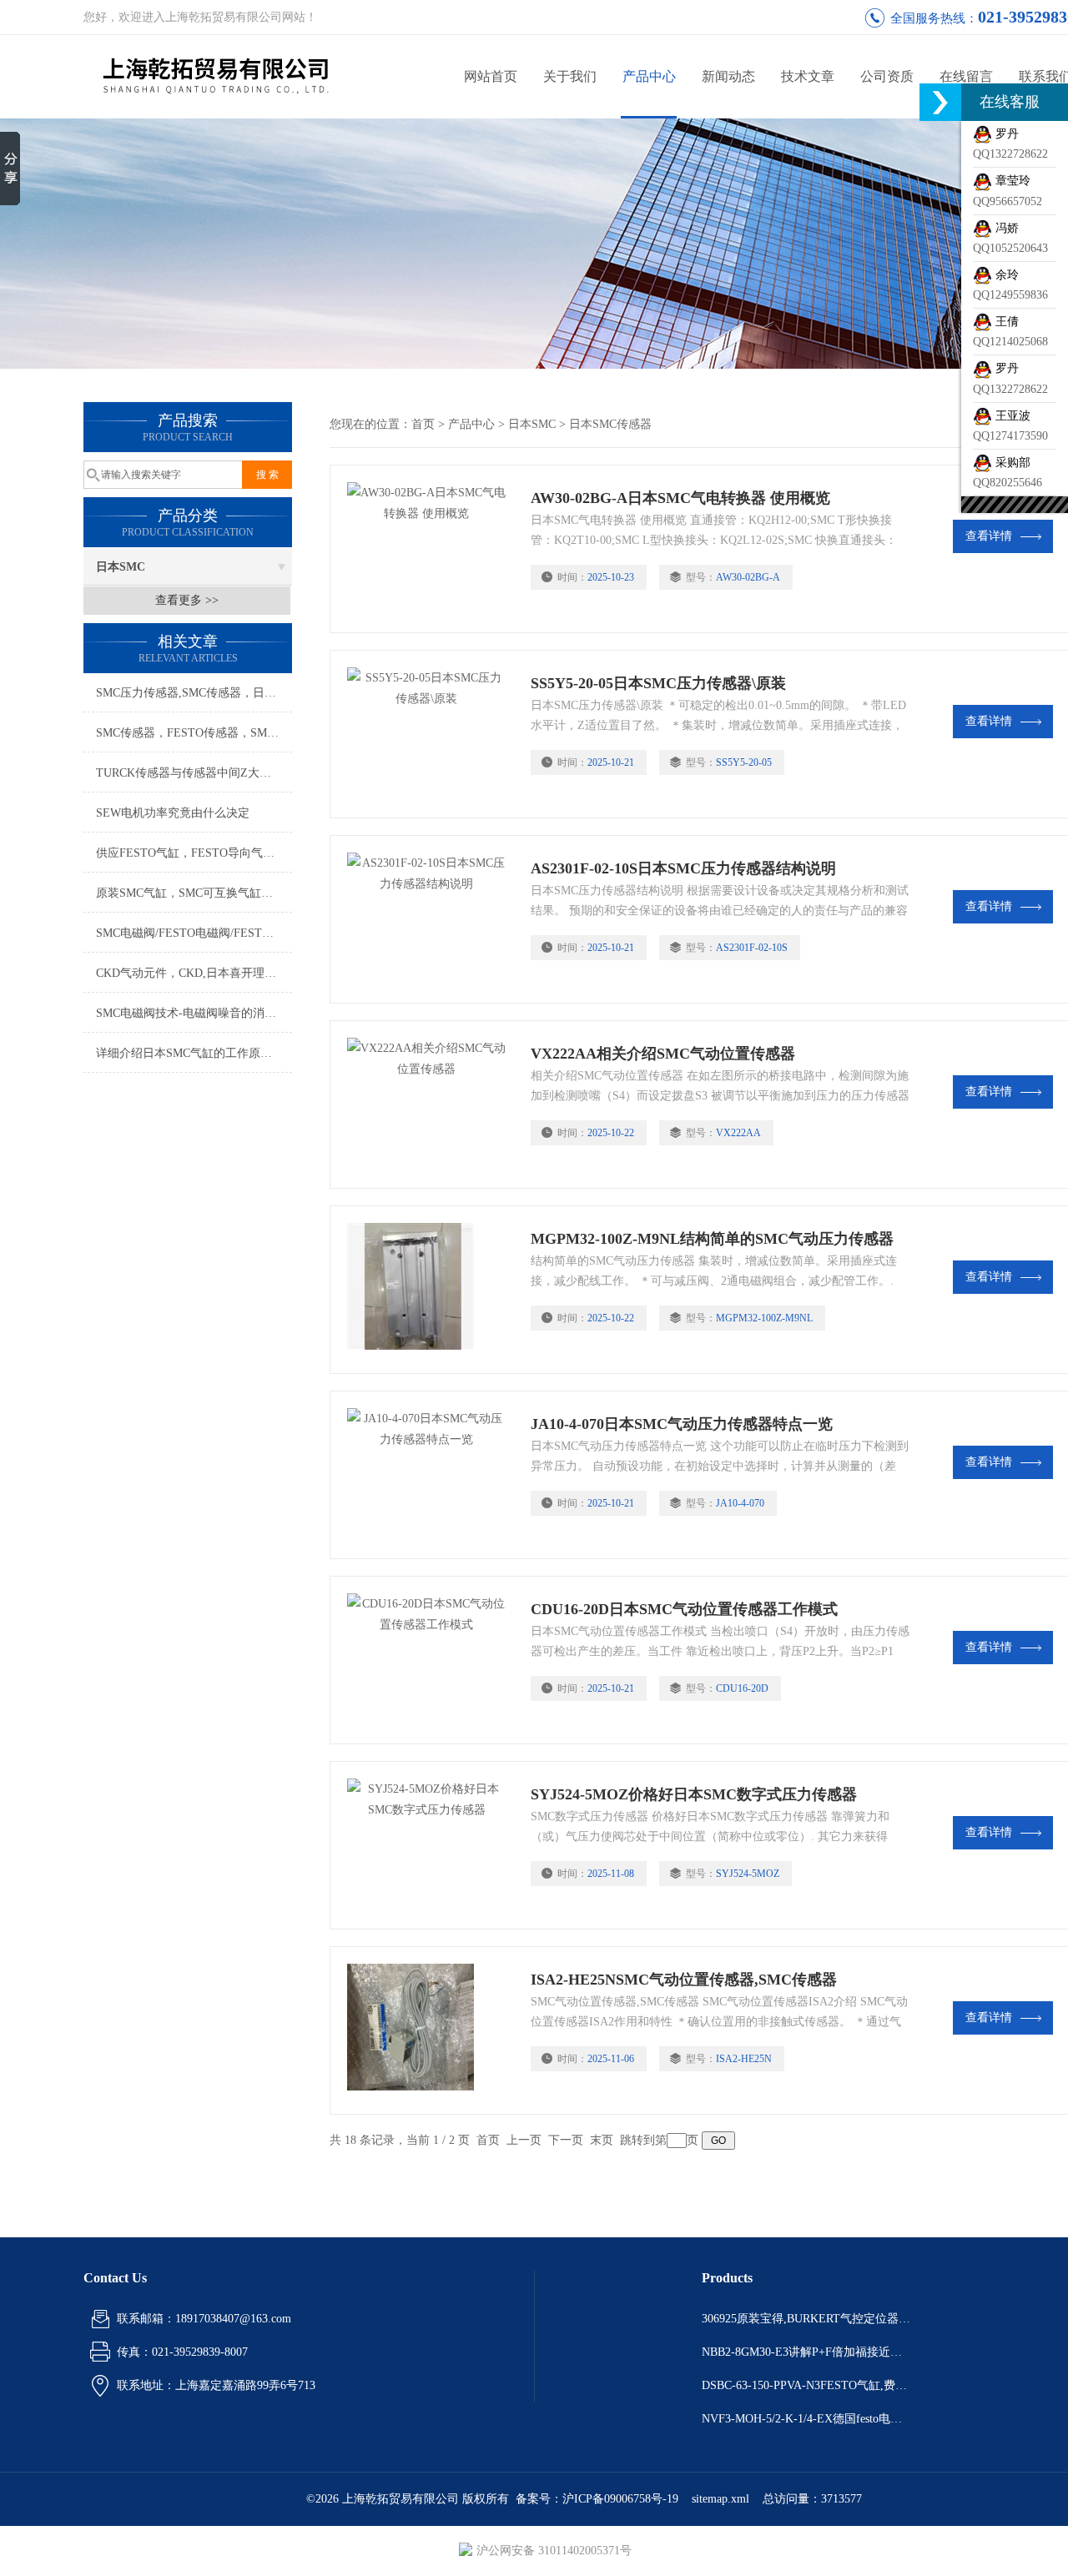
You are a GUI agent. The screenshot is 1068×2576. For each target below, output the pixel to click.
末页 (602, 2140)
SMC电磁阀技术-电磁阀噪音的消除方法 (194, 1013)
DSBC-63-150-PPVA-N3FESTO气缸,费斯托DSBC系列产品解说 (806, 2385)
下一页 (566, 2140)
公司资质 (887, 76)
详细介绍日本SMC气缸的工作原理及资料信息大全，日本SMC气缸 (194, 1053)
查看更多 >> (187, 600)
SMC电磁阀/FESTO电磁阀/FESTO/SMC (194, 933)
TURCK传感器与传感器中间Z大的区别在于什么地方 (194, 773)
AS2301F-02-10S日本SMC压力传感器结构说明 (683, 868)
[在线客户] (940, 102)
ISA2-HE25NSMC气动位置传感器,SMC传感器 (684, 1980)
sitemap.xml (720, 2499)
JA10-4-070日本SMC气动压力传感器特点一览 (682, 1424)
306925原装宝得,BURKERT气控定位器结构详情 (806, 2319)
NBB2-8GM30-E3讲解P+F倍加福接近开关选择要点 (806, 2352)
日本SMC (121, 567)
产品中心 (649, 76)
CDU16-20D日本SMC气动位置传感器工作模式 (684, 1609)
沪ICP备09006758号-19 (620, 2499)
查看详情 (989, 536)
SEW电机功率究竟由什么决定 (173, 813)
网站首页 (491, 76)
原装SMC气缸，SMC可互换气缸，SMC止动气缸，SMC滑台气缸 (194, 893)
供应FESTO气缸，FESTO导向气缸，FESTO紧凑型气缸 (194, 853)
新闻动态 (728, 76)
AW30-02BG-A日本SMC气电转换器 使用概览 (680, 498)
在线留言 (966, 76)
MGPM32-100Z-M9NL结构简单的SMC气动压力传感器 (712, 1239)
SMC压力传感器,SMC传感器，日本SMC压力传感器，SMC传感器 (194, 693)
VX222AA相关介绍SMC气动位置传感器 (663, 1054)
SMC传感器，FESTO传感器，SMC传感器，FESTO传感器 (194, 733)
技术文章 (808, 76)
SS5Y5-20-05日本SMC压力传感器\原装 (658, 683)
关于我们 (570, 76)
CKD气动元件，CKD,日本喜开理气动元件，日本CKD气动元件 (194, 973)
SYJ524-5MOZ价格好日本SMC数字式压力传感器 (694, 1794)
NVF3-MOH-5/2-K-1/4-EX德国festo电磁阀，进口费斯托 (806, 2419)
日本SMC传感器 (610, 424)
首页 (423, 424)
